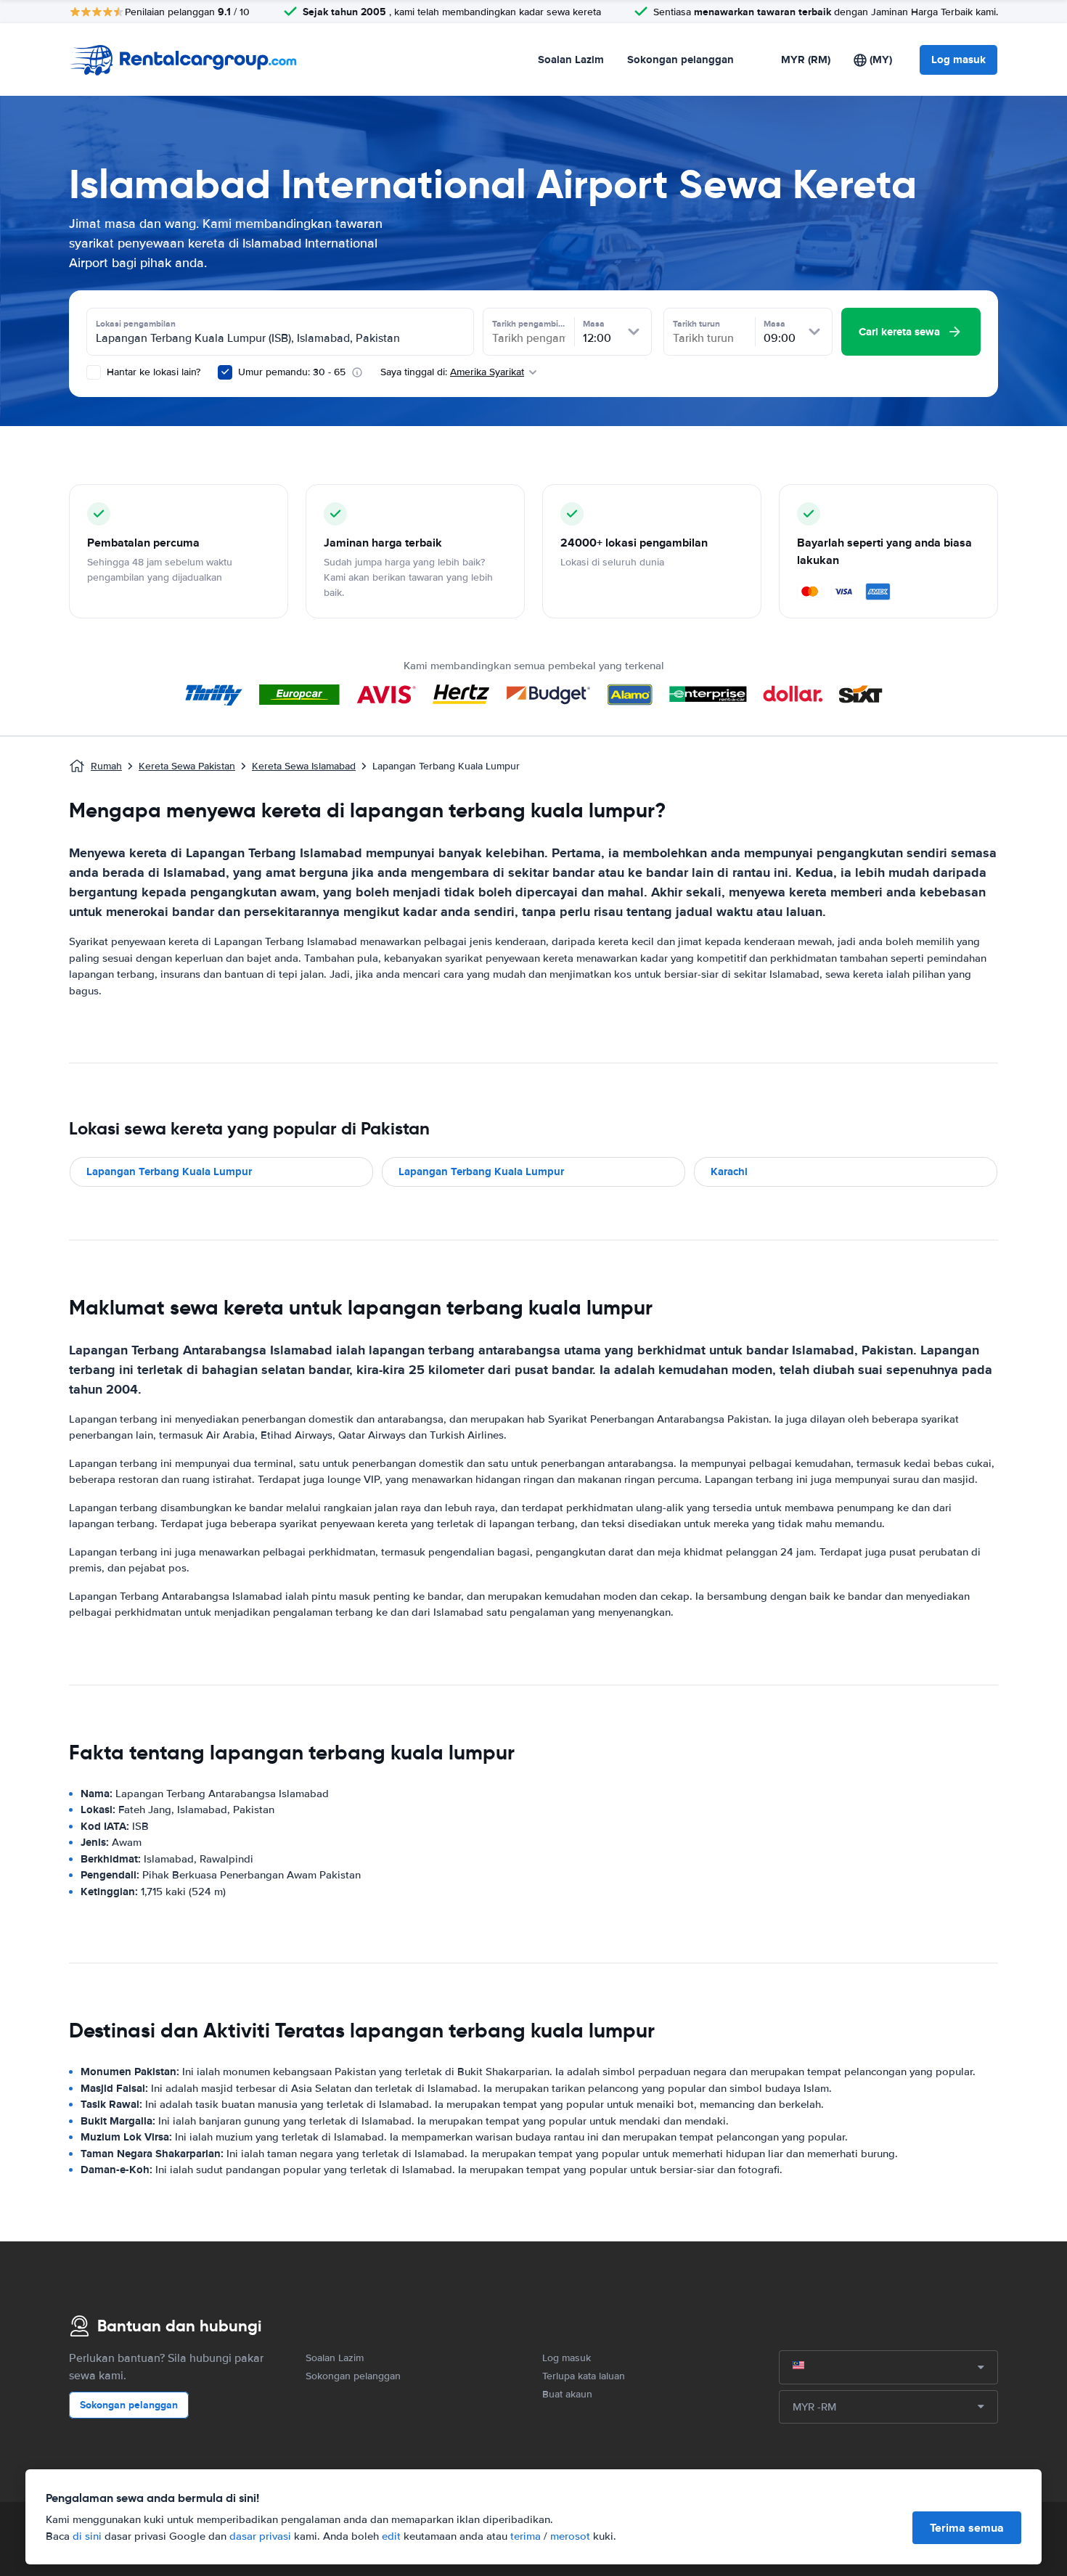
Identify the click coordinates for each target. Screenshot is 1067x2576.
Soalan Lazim (571, 60)
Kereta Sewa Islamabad (304, 766)
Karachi (729, 1172)
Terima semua (967, 2528)
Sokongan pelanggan (680, 60)
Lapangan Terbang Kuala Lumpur (169, 1172)
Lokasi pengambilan (136, 324)
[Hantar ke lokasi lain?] (94, 372)
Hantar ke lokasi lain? (152, 372)
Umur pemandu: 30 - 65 (292, 372)
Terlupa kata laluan (584, 2376)
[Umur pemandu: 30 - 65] (225, 372)
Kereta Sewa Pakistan (187, 766)
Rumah (106, 766)
